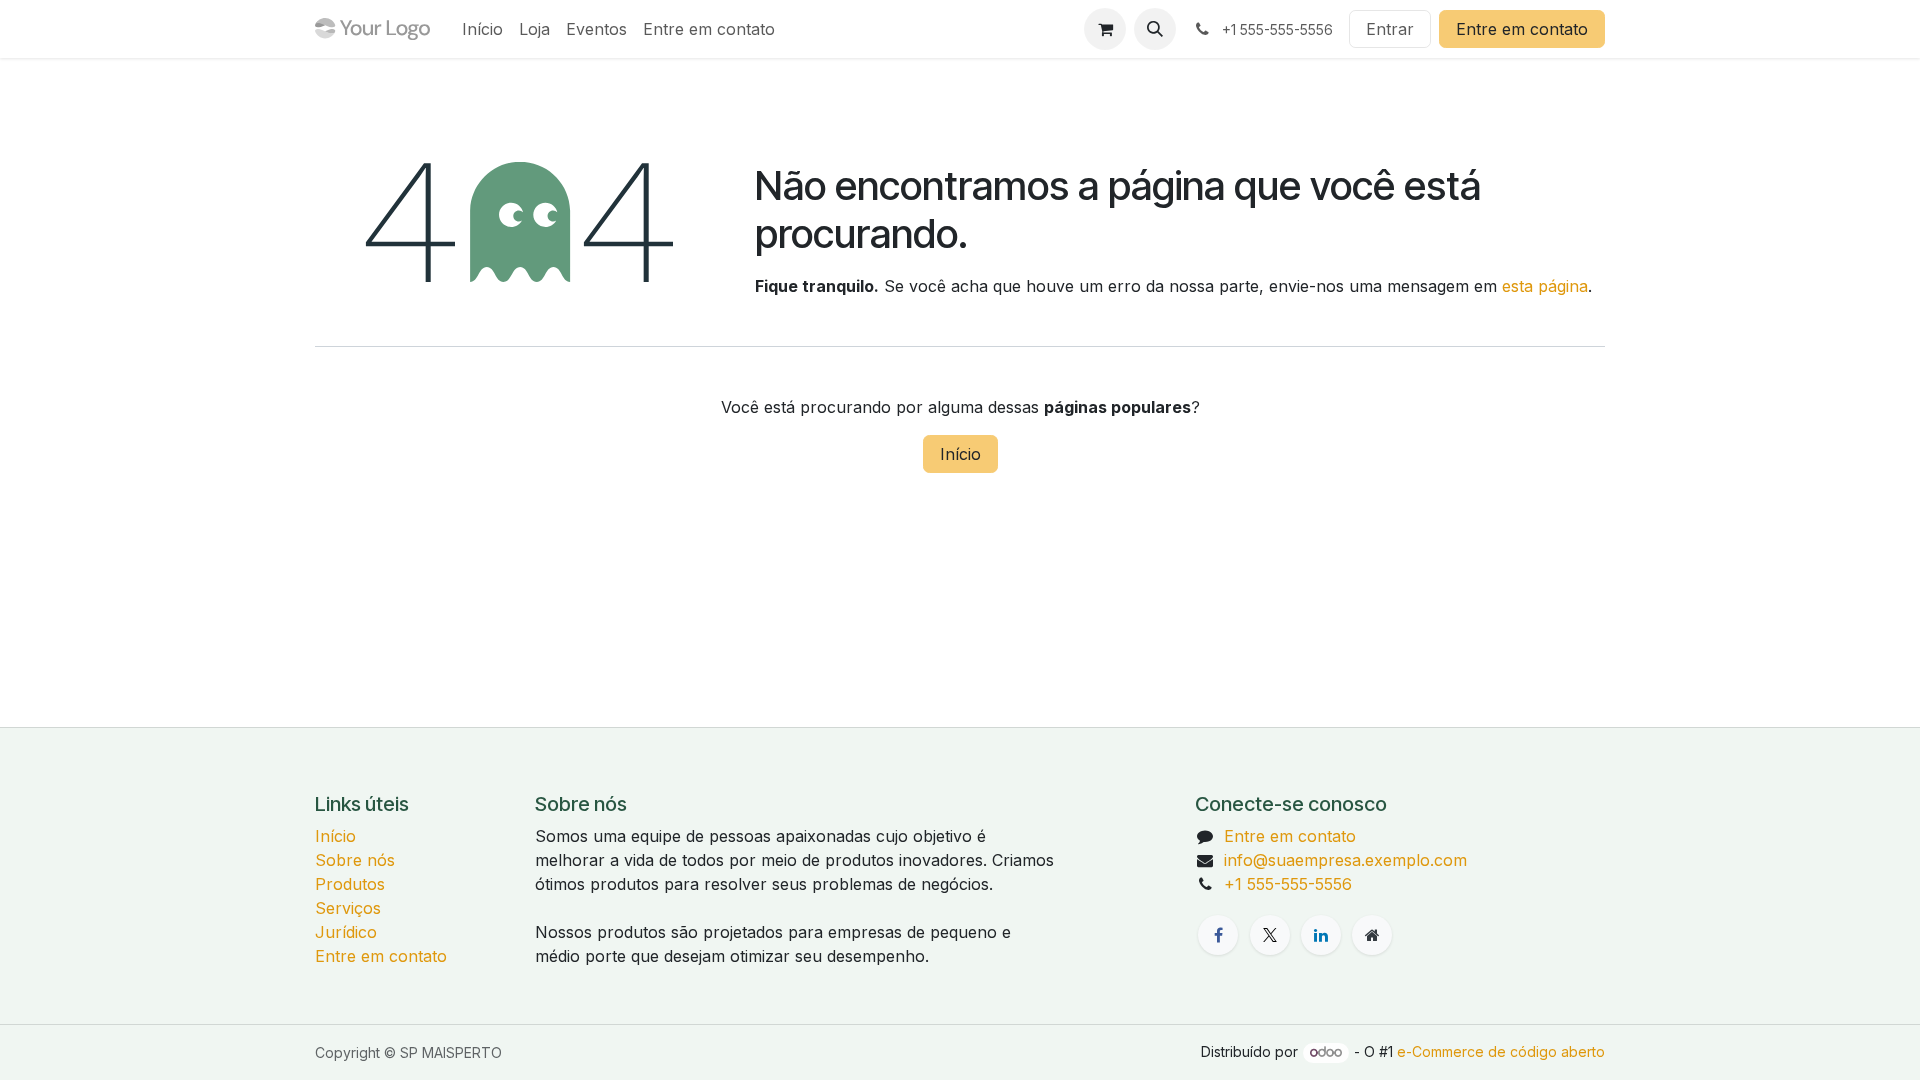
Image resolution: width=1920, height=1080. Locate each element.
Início (960, 454)
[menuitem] (482, 29)
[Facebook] (1218, 935)
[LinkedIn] (1321, 935)
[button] (1155, 29)
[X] (1270, 935)
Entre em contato (1522, 29)
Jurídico (346, 932)
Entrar (1390, 29)
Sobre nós (355, 860)
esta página (1545, 286)
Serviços (348, 908)
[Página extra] (1372, 935)
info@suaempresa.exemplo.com (1345, 860)
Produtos (350, 884)
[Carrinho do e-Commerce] (1105, 29)
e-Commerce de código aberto (1501, 1051)
